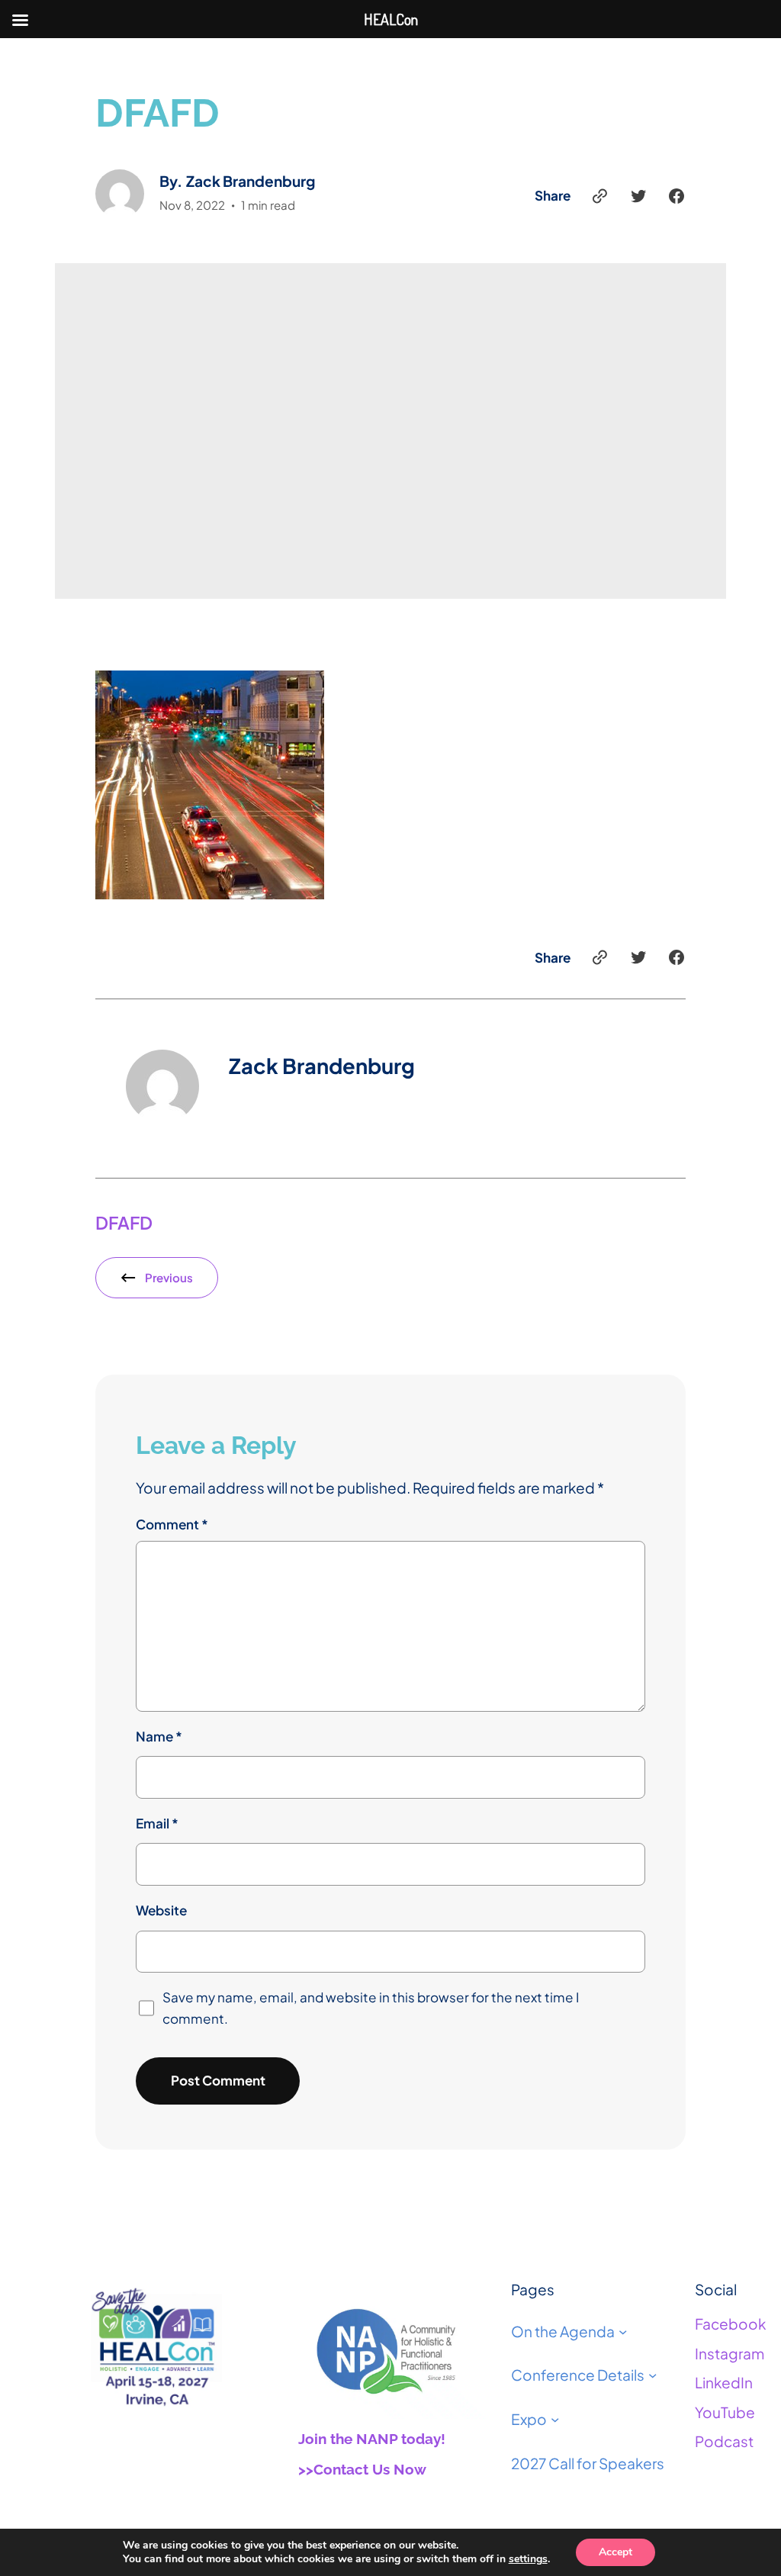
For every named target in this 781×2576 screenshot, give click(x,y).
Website (161, 1910)
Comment (172, 1524)
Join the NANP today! (372, 2439)
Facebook (730, 2324)
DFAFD (124, 1222)
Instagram (730, 2353)
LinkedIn (724, 2382)
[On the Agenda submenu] (623, 2331)
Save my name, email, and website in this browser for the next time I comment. (371, 2007)
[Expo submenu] (555, 2419)
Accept (615, 2552)
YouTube (725, 2412)
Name (159, 1736)
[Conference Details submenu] (652, 2375)
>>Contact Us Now (362, 2469)
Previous (169, 1277)
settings (528, 2559)
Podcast (724, 2441)
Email (157, 1823)
